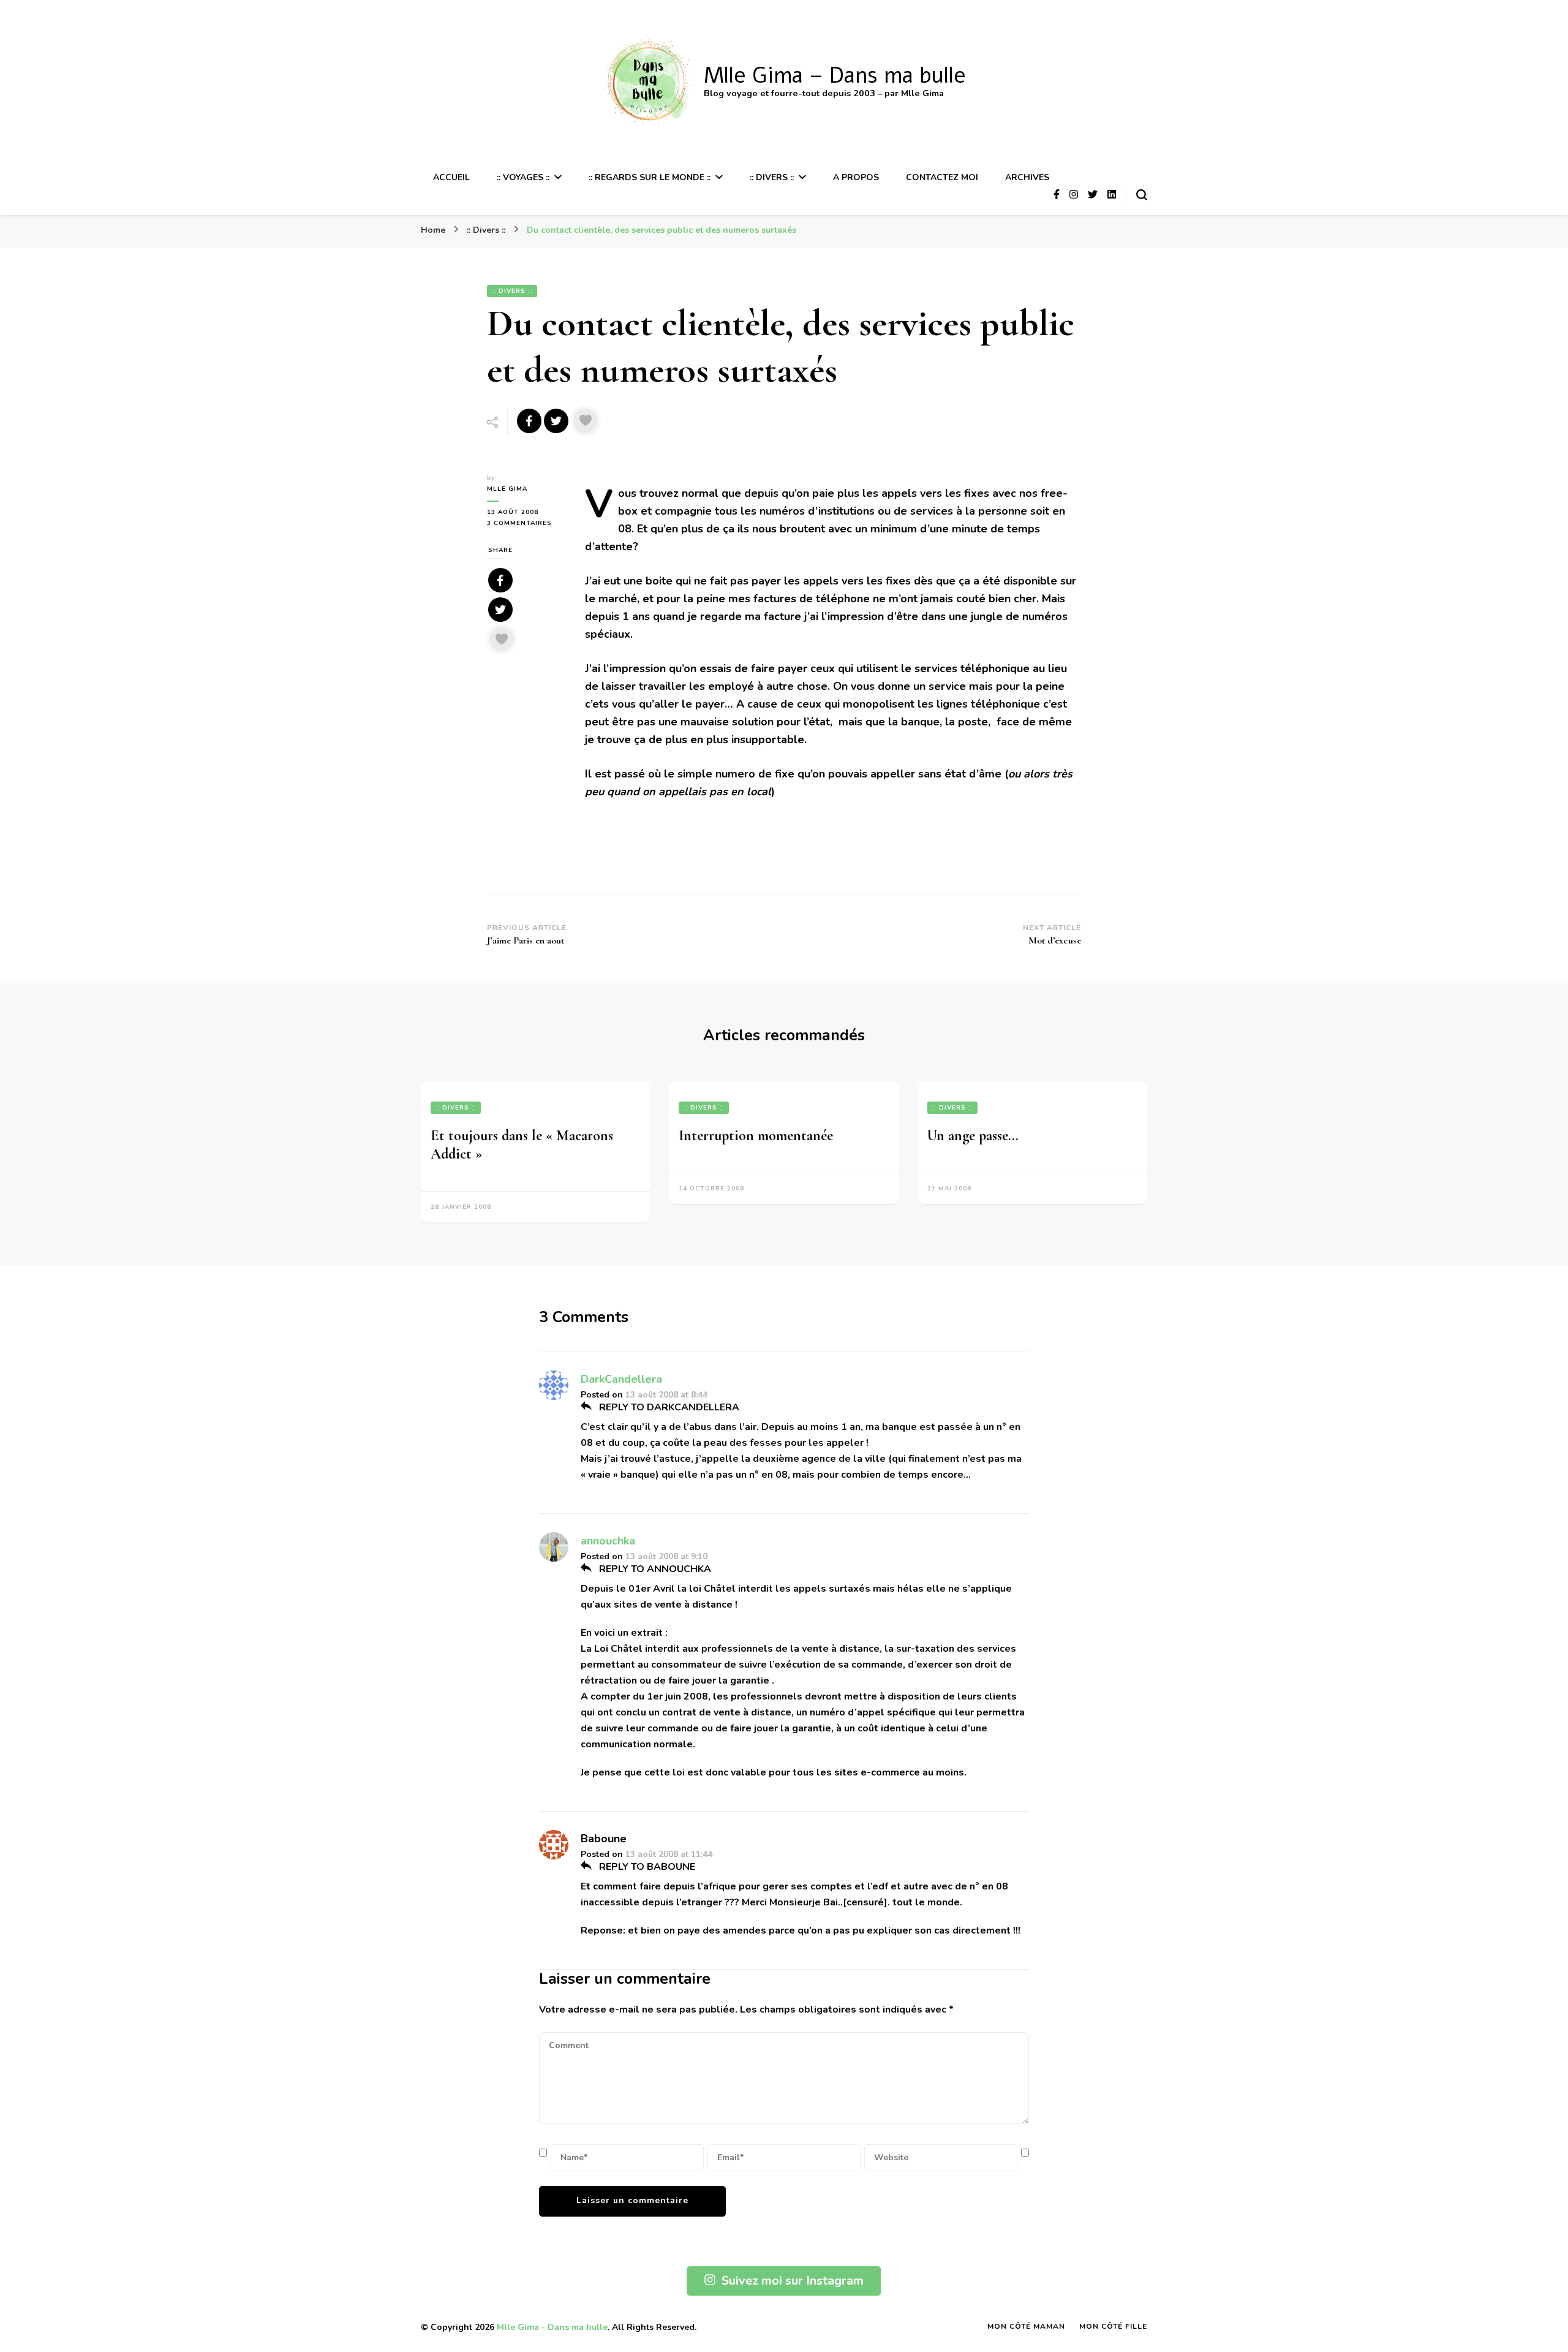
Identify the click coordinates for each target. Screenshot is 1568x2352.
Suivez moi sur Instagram (793, 2281)
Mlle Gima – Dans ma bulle (835, 76)
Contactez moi (942, 177)
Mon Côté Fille (1113, 2326)
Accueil (451, 177)
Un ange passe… (973, 1136)
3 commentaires (527, 524)
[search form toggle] (1142, 195)
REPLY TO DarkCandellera (668, 1407)
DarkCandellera (621, 1379)
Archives (1027, 177)
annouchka (608, 1541)
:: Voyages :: (523, 177)
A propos (856, 177)
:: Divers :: (772, 177)
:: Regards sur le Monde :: (650, 177)
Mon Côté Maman (1026, 2326)
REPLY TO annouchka (654, 1569)
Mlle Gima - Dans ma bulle (552, 2327)
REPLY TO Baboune (646, 1867)
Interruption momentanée (756, 1136)
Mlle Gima (507, 489)
